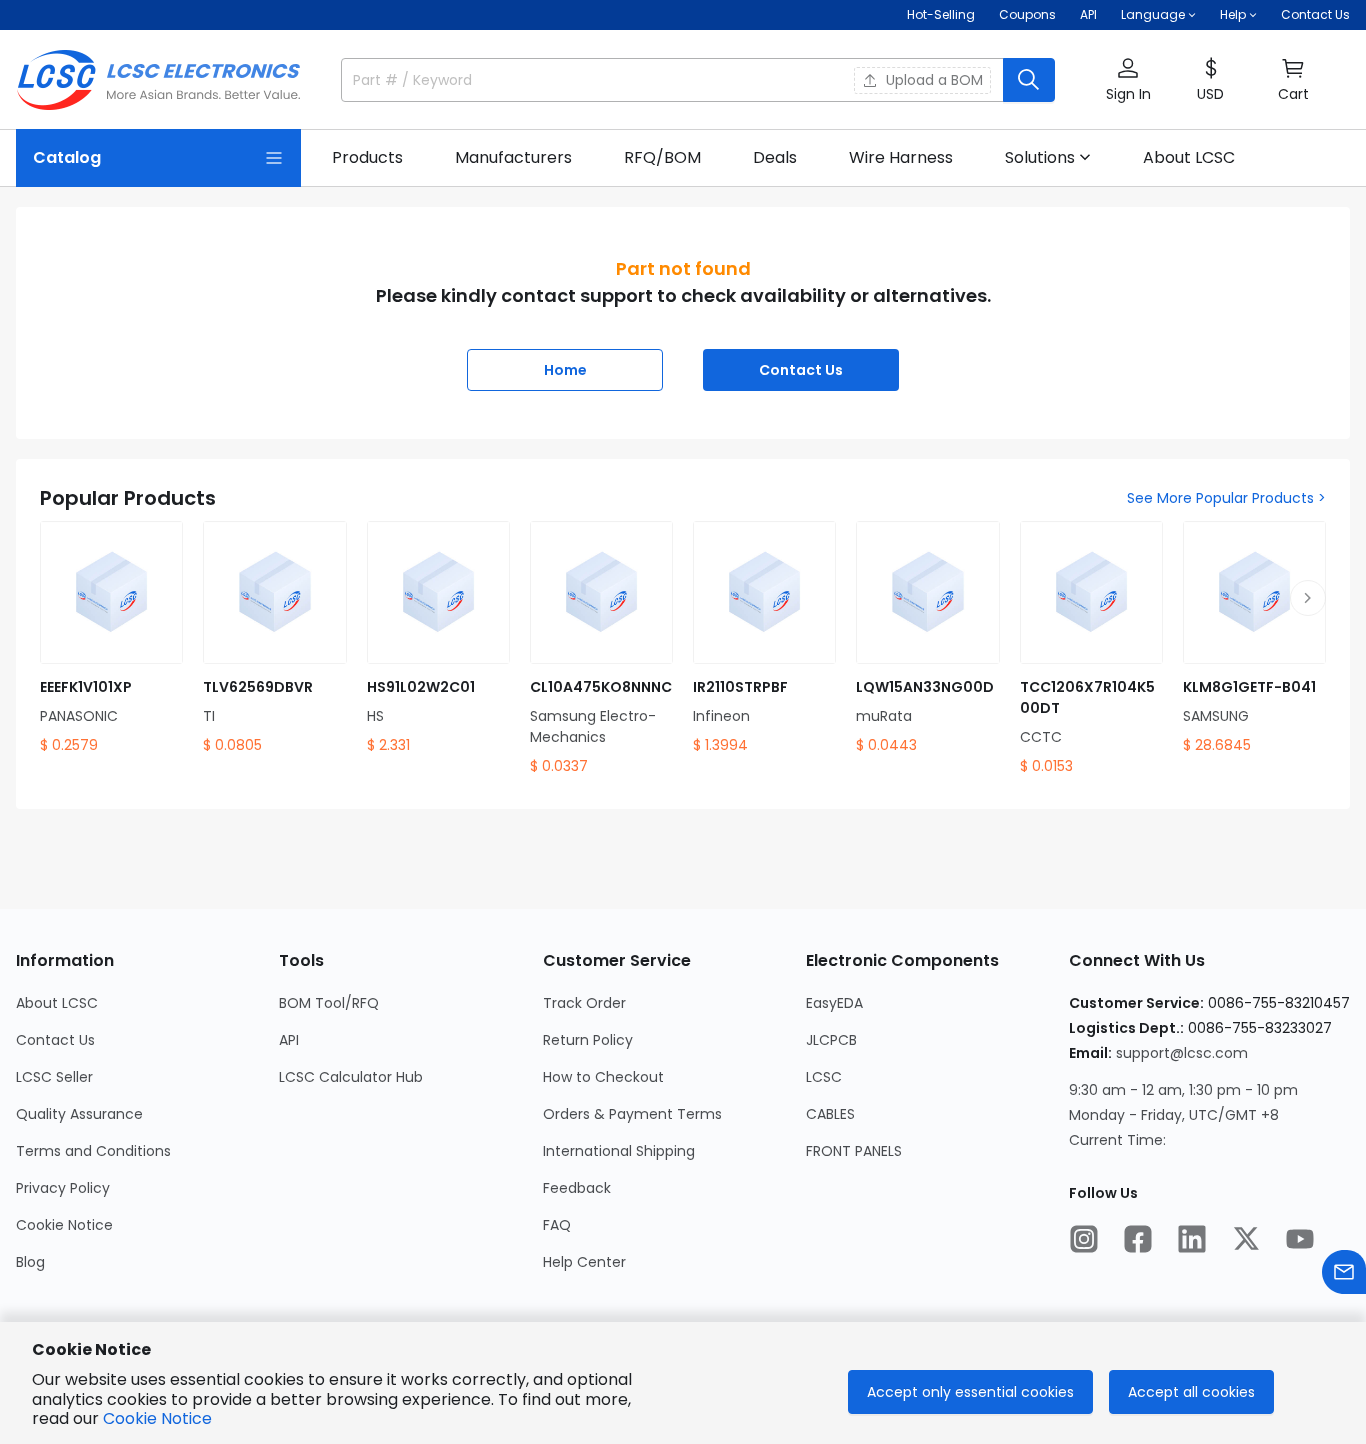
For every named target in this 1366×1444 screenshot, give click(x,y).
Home (565, 370)
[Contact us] (1344, 1272)
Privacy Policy (63, 1188)
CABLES (830, 1114)
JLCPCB (831, 1040)
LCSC (824, 1077)
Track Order (584, 1003)
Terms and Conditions (93, 1151)
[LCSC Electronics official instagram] (1084, 1239)
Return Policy (588, 1040)
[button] (1128, 80)
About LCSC (57, 1003)
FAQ (557, 1225)
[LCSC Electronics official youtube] (1300, 1239)
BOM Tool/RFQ (329, 1003)
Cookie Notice (64, 1225)
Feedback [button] (577, 1188)
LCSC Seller (54, 1077)
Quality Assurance (79, 1114)
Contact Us (1315, 14)
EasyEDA (834, 1003)
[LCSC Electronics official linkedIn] (1192, 1239)
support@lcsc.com (1182, 1053)
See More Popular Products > (1226, 498)
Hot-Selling (941, 14)
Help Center (584, 1262)
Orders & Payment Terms (632, 1114)
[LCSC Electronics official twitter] (1246, 1239)
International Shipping (619, 1151)
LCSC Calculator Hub (351, 1077)
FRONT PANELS (854, 1151)
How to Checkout (603, 1077)
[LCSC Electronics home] (158, 80)
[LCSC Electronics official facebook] (1138, 1239)
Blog (30, 1262)
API (1088, 14)
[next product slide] (1308, 598)
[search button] (1029, 80)
